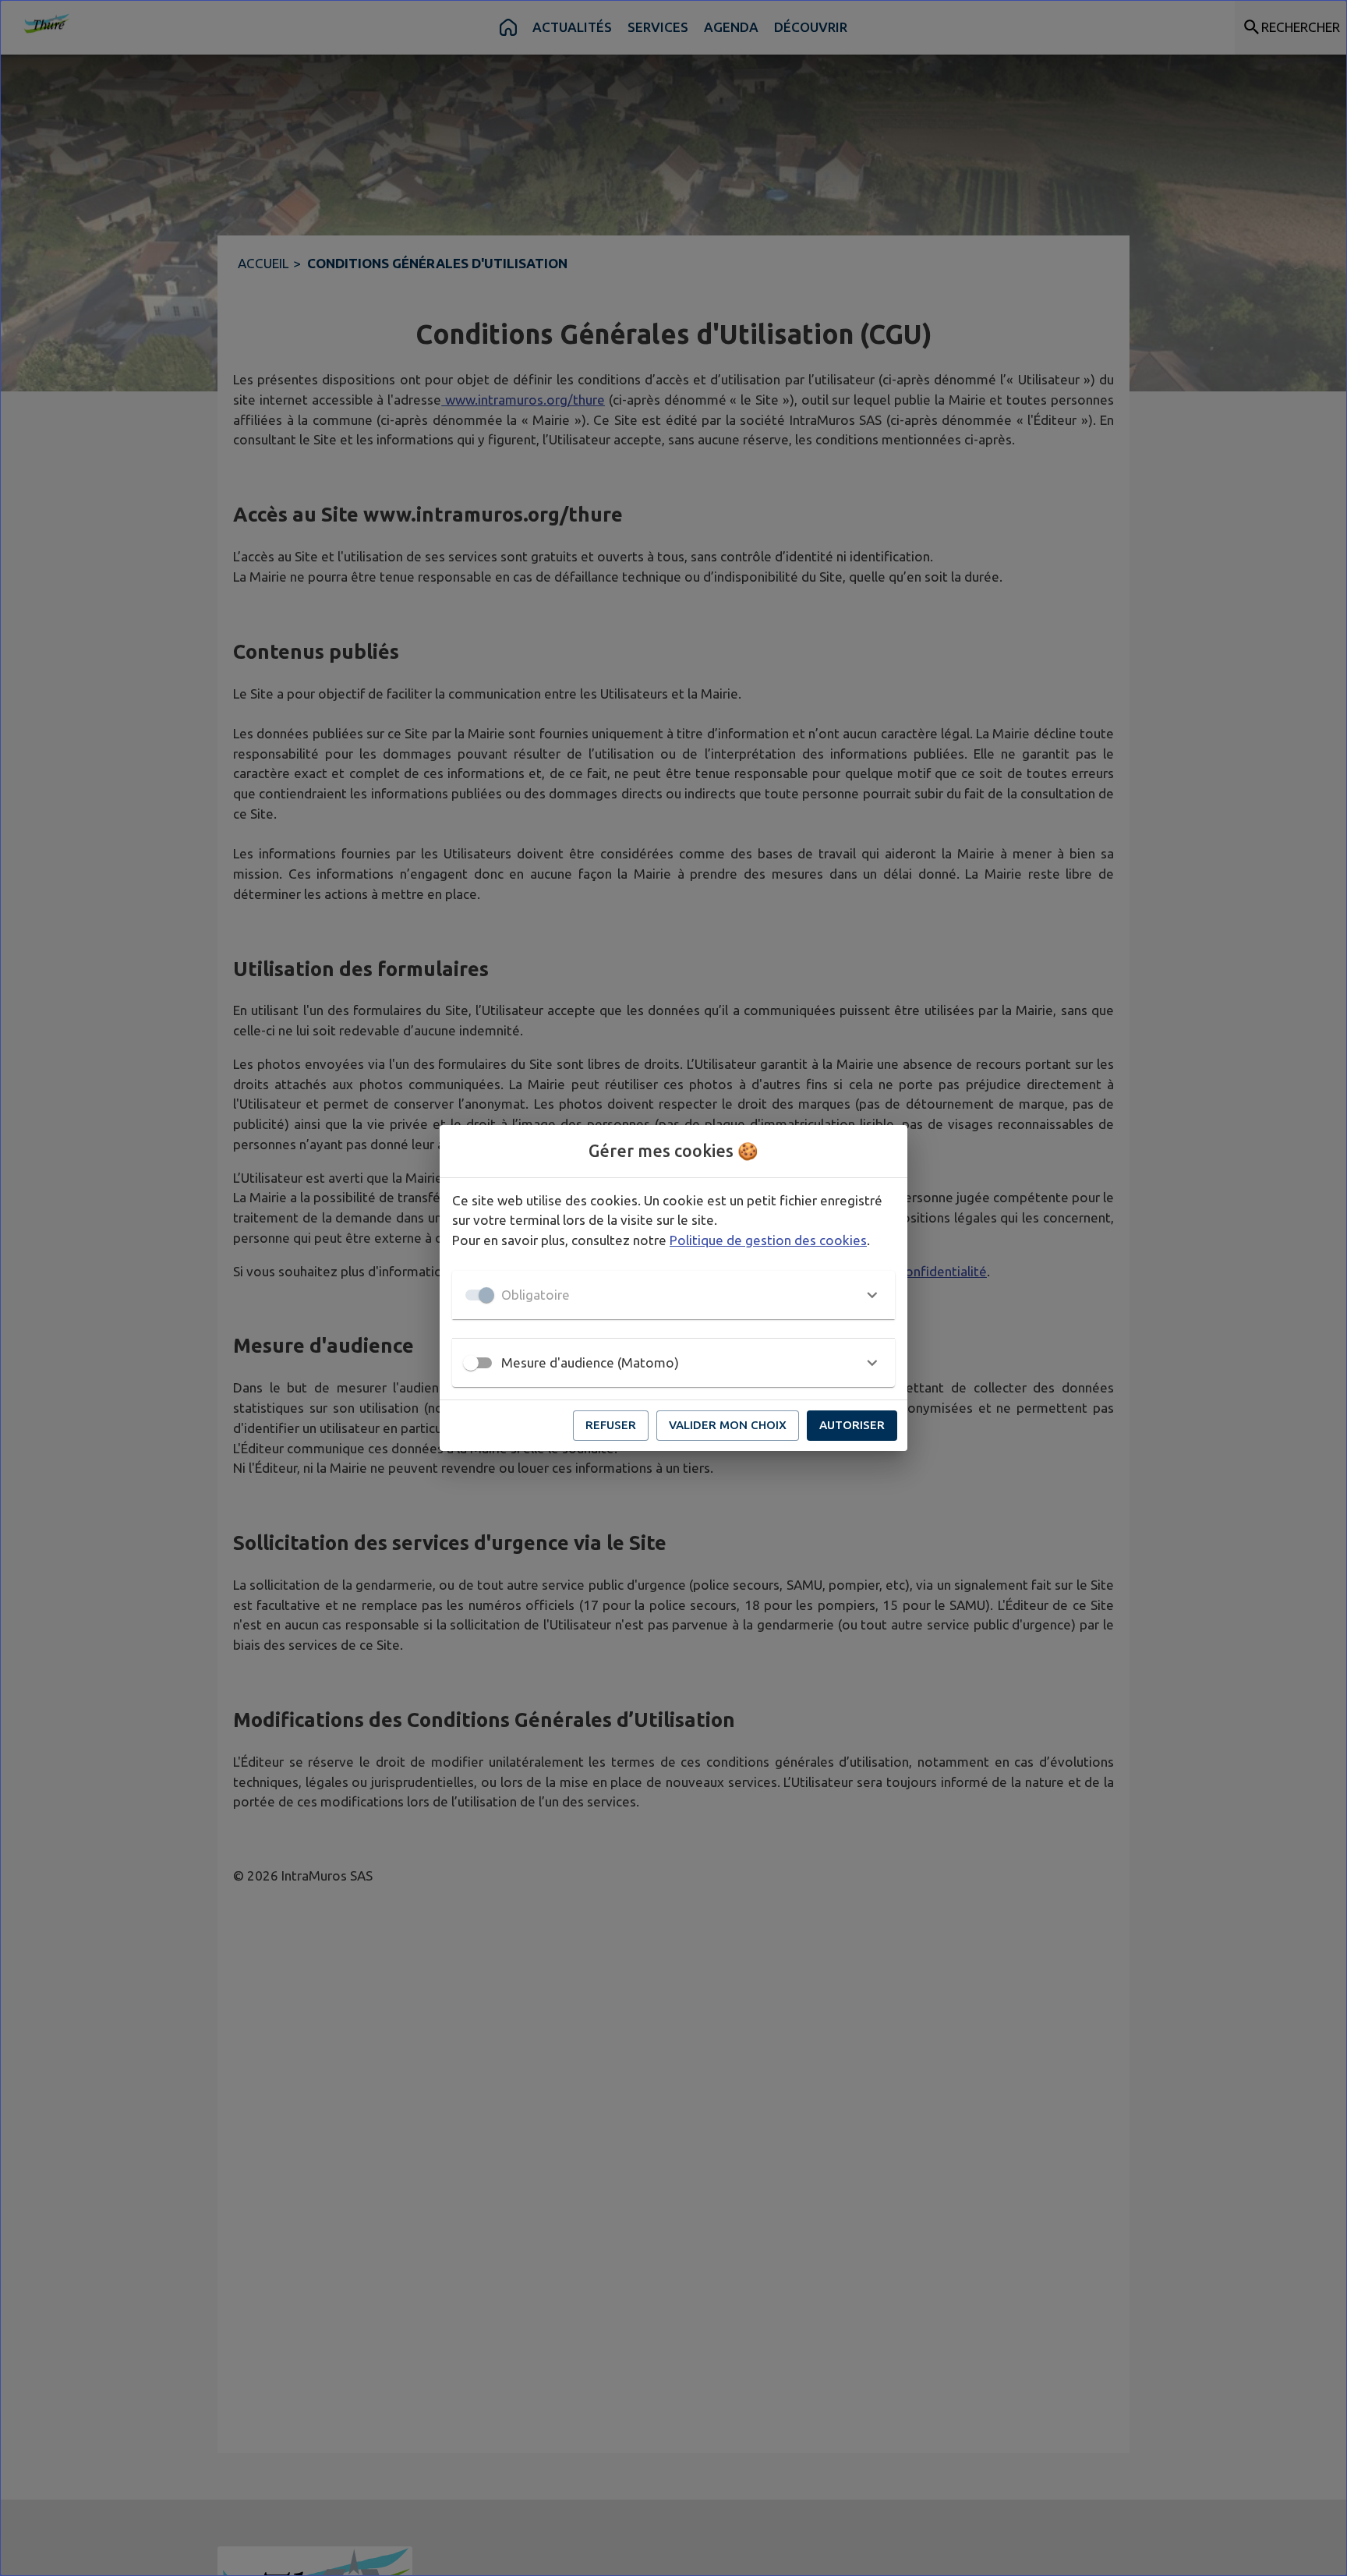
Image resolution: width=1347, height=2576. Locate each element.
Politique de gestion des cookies (768, 1240)
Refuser (611, 1425)
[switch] (471, 1363)
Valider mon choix (728, 1425)
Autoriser (852, 1425)
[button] (673, 1295)
